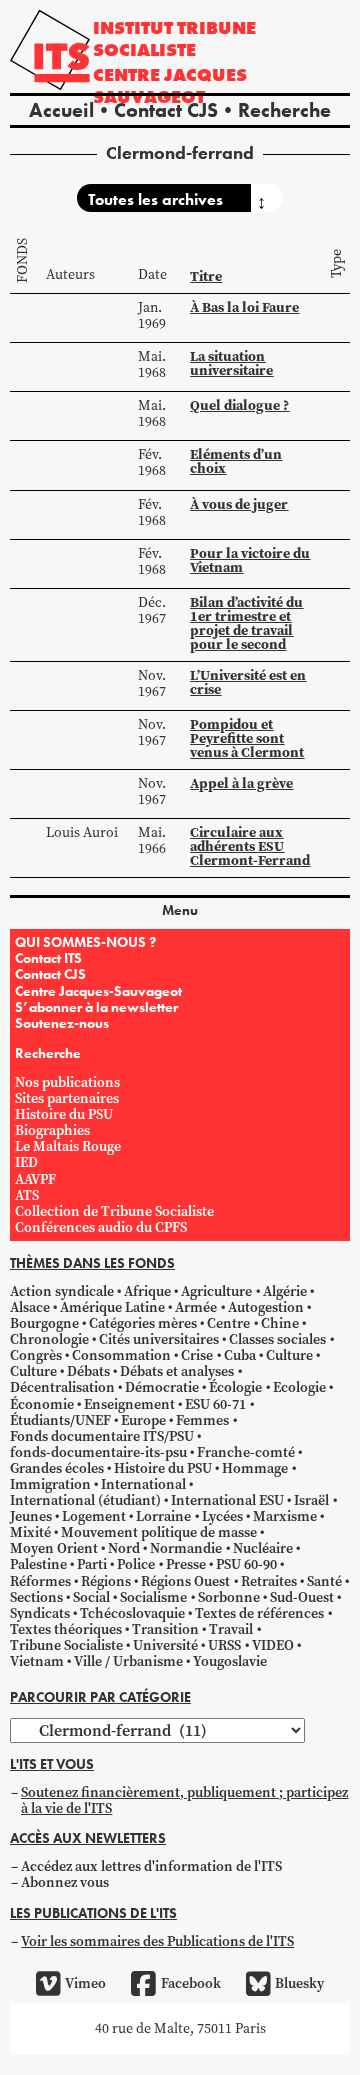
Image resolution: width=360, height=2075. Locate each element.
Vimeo (85, 1983)
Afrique (147, 1291)
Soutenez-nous (62, 1023)
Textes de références (259, 1613)
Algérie (285, 1291)
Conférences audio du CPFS (101, 1227)
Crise (197, 1355)
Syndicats (40, 1613)
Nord (124, 1548)
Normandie (186, 1548)
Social (91, 1597)
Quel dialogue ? (239, 405)
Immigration (50, 1484)
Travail (231, 1629)
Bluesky (299, 1983)
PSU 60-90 (246, 1564)
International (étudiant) (85, 1500)
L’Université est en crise (248, 682)
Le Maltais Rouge (68, 1146)
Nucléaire (263, 1548)
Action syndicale (62, 1291)
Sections (36, 1597)
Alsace (30, 1307)
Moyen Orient (54, 1548)
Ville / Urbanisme (128, 1661)
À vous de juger (239, 504)
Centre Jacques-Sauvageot (98, 991)
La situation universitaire (231, 363)
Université (165, 1645)
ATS (27, 1195)
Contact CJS (166, 110)
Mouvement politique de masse (159, 1532)
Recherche (284, 110)
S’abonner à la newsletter (96, 1007)
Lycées (222, 1516)
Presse (186, 1564)
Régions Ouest (185, 1581)
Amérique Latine (112, 1307)
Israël (311, 1500)
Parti (92, 1564)
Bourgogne (44, 1323)
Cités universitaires (159, 1339)
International (143, 1484)
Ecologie (299, 1387)
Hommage (255, 1468)
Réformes (40, 1581)
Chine (280, 1323)
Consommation (121, 1355)
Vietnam (37, 1661)
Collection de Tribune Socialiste (114, 1211)
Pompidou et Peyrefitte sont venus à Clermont (247, 738)
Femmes (202, 1420)
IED (26, 1162)
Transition (165, 1629)
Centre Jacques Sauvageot (170, 85)
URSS (224, 1645)
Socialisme (153, 1597)
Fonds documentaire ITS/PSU (102, 1436)
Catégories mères (143, 1323)
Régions (106, 1581)
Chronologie (49, 1339)
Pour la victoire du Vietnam (250, 560)
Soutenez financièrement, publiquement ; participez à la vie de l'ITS (184, 1800)
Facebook (190, 1983)
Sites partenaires (67, 1098)
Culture (289, 1355)
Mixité (30, 1532)
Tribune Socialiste (66, 1645)
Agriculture (216, 1291)
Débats (88, 1371)
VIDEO (273, 1645)
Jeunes (31, 1516)
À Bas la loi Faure (244, 307)
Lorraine (163, 1516)
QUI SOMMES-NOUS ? (85, 942)
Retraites (269, 1581)
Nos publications (67, 1082)
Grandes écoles (57, 1468)
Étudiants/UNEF (60, 1420)
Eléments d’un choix (236, 461)
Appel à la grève (241, 783)
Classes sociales (277, 1339)
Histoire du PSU (64, 1114)
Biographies (52, 1130)
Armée (196, 1307)
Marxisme (285, 1516)
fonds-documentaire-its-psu (98, 1452)
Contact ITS (48, 958)
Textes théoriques (66, 1629)
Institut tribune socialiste (174, 38)
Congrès (36, 1355)
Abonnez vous (65, 1882)
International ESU (227, 1500)
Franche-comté (246, 1452)
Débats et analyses (177, 1371)
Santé (324, 1581)
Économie (42, 1404)
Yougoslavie (230, 1661)
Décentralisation (62, 1387)
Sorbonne (229, 1597)
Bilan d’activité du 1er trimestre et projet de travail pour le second (246, 623)
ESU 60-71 (215, 1404)
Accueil (61, 110)
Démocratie (162, 1387)
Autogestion (266, 1307)
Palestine (38, 1564)
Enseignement (129, 1404)
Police (136, 1564)
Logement (94, 1516)
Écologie (235, 1387)
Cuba (240, 1355)
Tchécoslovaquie (132, 1613)
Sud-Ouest (302, 1597)
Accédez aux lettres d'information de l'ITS (151, 1866)
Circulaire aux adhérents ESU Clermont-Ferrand (250, 846)
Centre (228, 1323)
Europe (143, 1420)
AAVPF (35, 1179)
